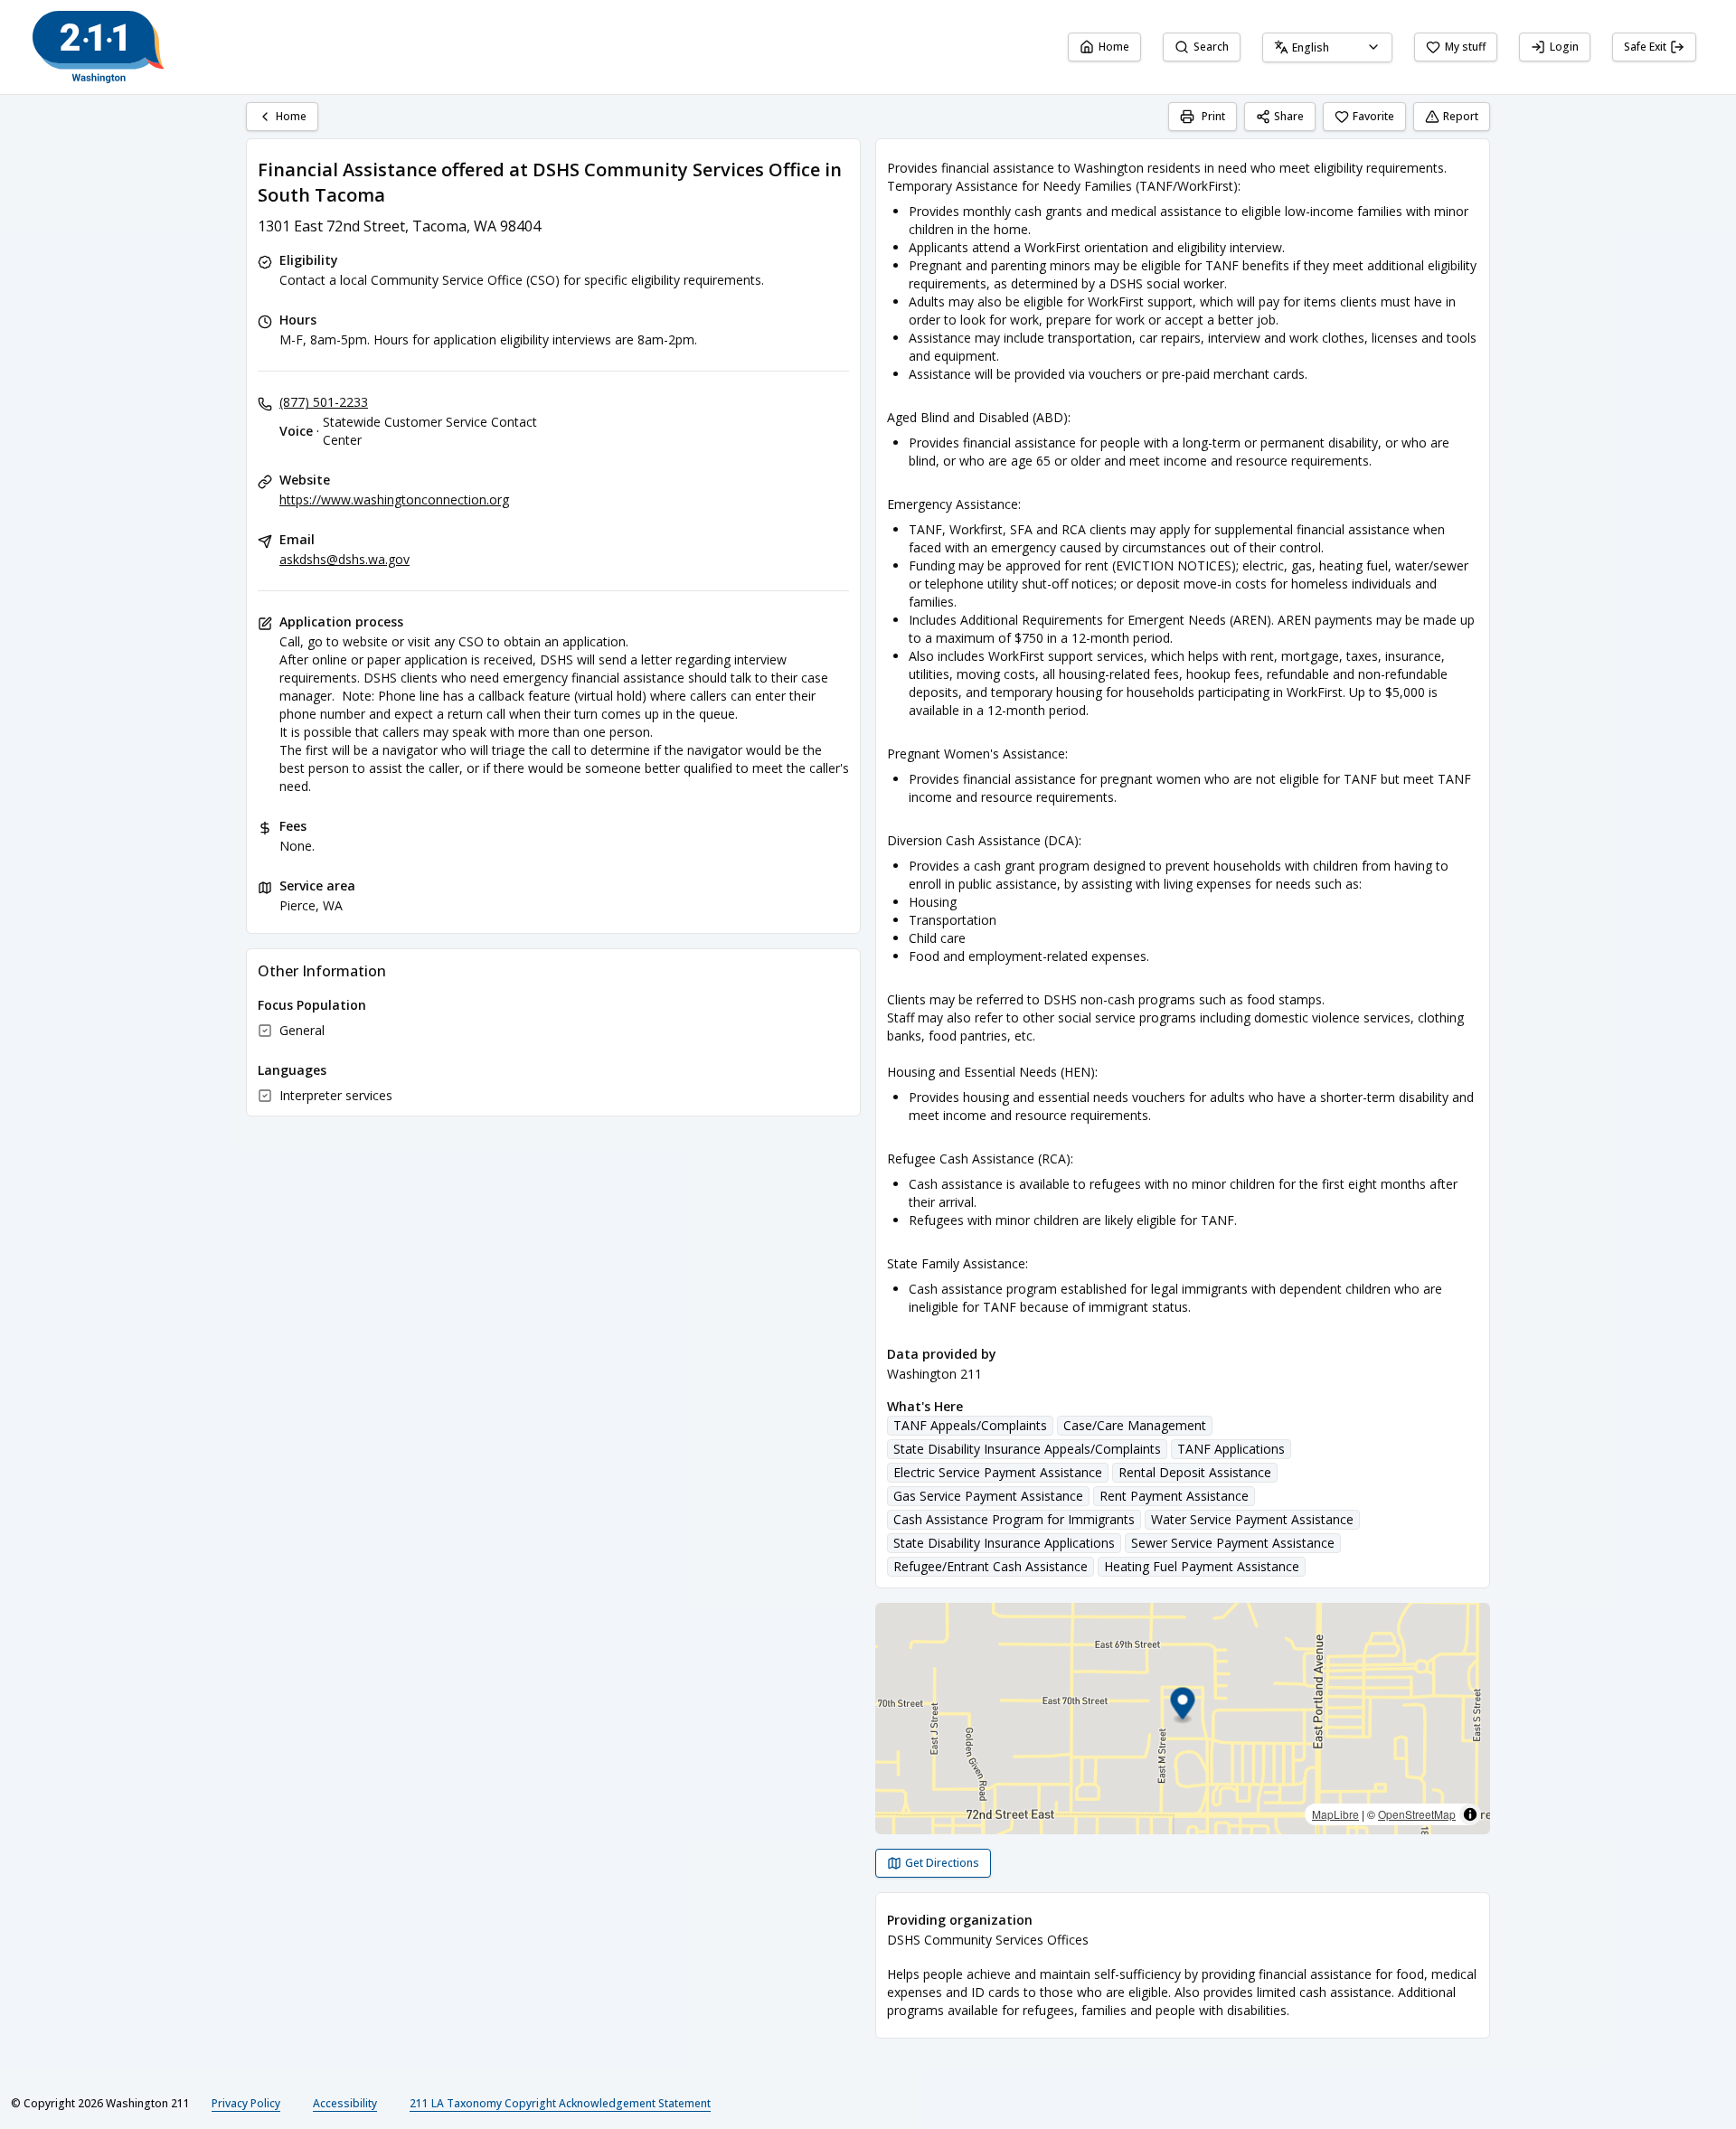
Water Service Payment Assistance (1252, 1519)
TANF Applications (1231, 1449)
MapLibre (1335, 1814)
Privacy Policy (246, 2103)
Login (1564, 47)
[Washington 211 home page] (99, 47)
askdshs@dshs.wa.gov (344, 559)
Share (1289, 116)
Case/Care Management (1135, 1425)
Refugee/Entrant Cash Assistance (991, 1566)
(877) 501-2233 (324, 402)
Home (1114, 47)
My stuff (1465, 47)
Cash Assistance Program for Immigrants (1014, 1519)
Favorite (1373, 116)
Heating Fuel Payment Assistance (1202, 1566)
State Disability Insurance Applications (1004, 1543)
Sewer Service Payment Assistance (1233, 1543)
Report (1461, 116)
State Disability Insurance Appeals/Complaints (1027, 1449)
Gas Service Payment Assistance (988, 1496)
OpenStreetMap (1417, 1814)
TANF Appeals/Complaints (970, 1425)
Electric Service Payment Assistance (998, 1472)
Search (1211, 47)
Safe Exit (1645, 47)
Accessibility (345, 2103)
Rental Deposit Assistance (1195, 1472)
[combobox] (1327, 47)
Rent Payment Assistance (1174, 1496)
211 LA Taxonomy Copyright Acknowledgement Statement (560, 2103)
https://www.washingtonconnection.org (394, 499)
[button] (1183, 1706)
